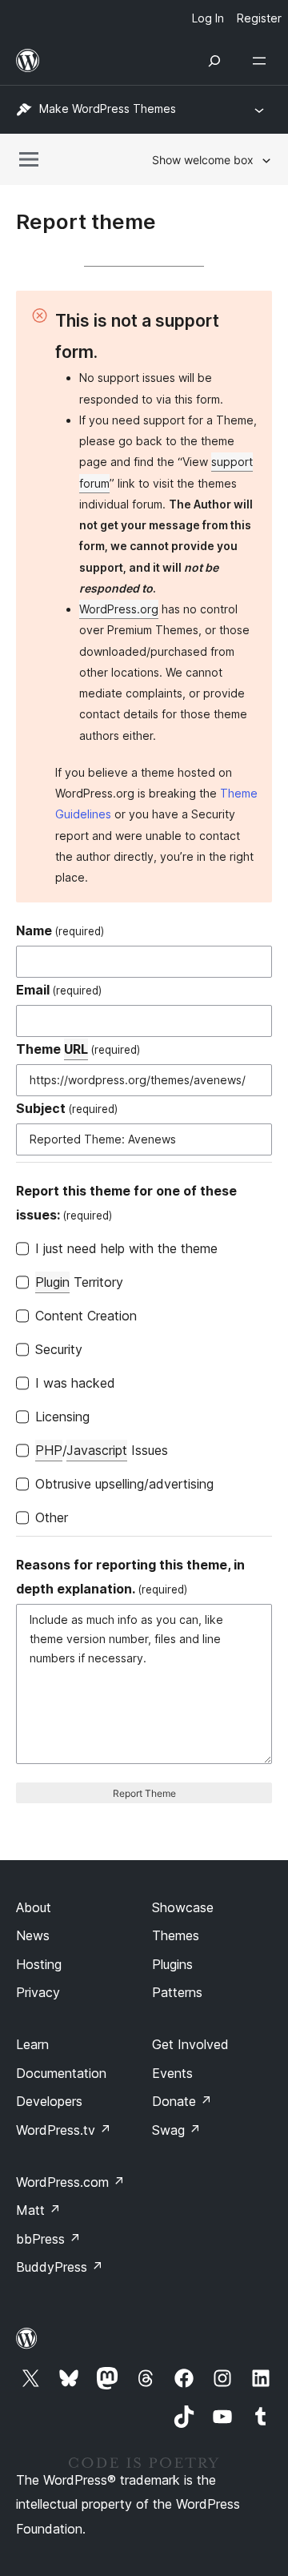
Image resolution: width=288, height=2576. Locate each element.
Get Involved (190, 2044)
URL (76, 1049)
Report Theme (144, 1793)
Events (172, 2073)
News (33, 1935)
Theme (78, 1049)
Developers (49, 2101)
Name (60, 930)
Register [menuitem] (259, 18)
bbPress (48, 2239)
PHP (49, 1450)
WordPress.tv (64, 2130)
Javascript (97, 1450)
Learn (32, 2044)
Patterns (177, 1992)
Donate (182, 2101)
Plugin (52, 1282)
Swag (176, 2130)
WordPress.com (70, 2182)
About (34, 1907)
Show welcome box (203, 160)
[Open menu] (262, 61)
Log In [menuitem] (208, 18)
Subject (67, 1108)
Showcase (183, 1907)
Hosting (39, 1964)
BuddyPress (60, 2267)
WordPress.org (119, 609)
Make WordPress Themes (108, 109)
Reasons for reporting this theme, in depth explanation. (130, 1577)
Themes (176, 1935)
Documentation (61, 2073)
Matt (38, 2210)
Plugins (172, 1964)
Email (59, 990)
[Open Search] (214, 61)
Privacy (38, 1992)
